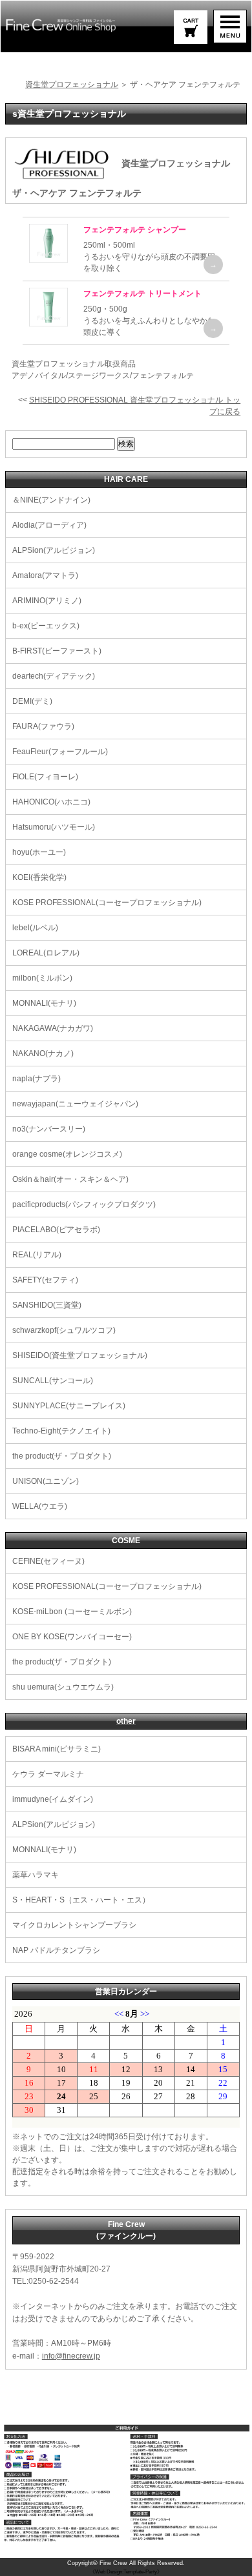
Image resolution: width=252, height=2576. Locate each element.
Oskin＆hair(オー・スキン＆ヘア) (70, 1179)
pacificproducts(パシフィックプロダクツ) (84, 1204)
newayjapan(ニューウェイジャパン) (75, 1104)
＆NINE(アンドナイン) (51, 500)
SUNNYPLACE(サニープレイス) (69, 1406)
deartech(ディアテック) (54, 676)
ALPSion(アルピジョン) (54, 550)
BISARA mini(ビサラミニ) (57, 1749)
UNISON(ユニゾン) (46, 1481)
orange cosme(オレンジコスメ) (67, 1154)
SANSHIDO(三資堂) (47, 1305)
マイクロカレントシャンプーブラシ (74, 1925)
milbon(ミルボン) (42, 978)
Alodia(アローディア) (49, 525)
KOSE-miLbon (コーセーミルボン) (72, 1612)
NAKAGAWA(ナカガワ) (53, 1028)
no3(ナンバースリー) (49, 1129)
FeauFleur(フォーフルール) (60, 752)
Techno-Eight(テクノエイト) (61, 1431)
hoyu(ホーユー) (39, 852)
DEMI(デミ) (32, 701)
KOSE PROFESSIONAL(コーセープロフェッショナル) (107, 903)
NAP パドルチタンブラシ (56, 1950)
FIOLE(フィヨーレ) (45, 777)
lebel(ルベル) (35, 928)
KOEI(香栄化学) (39, 877)
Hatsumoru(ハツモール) (54, 827)
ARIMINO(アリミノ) (47, 601)
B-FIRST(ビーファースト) (57, 651)
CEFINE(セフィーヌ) (48, 1561)
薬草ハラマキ (36, 1875)
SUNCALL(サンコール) (53, 1381)
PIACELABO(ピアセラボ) (56, 1230)
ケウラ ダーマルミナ (48, 1774)
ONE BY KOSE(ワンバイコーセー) (72, 1637)
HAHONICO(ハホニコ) (51, 802)
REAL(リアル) (37, 1255)
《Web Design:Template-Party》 (126, 2572)
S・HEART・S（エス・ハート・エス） (81, 1900)
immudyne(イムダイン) (53, 1799)
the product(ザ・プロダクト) (62, 1456)
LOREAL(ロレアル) (46, 953)
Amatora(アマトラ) (45, 575)
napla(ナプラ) (37, 1079)
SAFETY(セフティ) (45, 1280)
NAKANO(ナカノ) (43, 1053)
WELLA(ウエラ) (40, 1506)
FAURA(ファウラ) (43, 726)
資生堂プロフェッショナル (72, 85)
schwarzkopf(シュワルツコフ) (64, 1330)
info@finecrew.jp (71, 2356)
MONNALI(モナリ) (44, 1003)
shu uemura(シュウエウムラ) (63, 1687)
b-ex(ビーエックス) (46, 626)
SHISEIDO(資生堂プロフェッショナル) (80, 1355)
